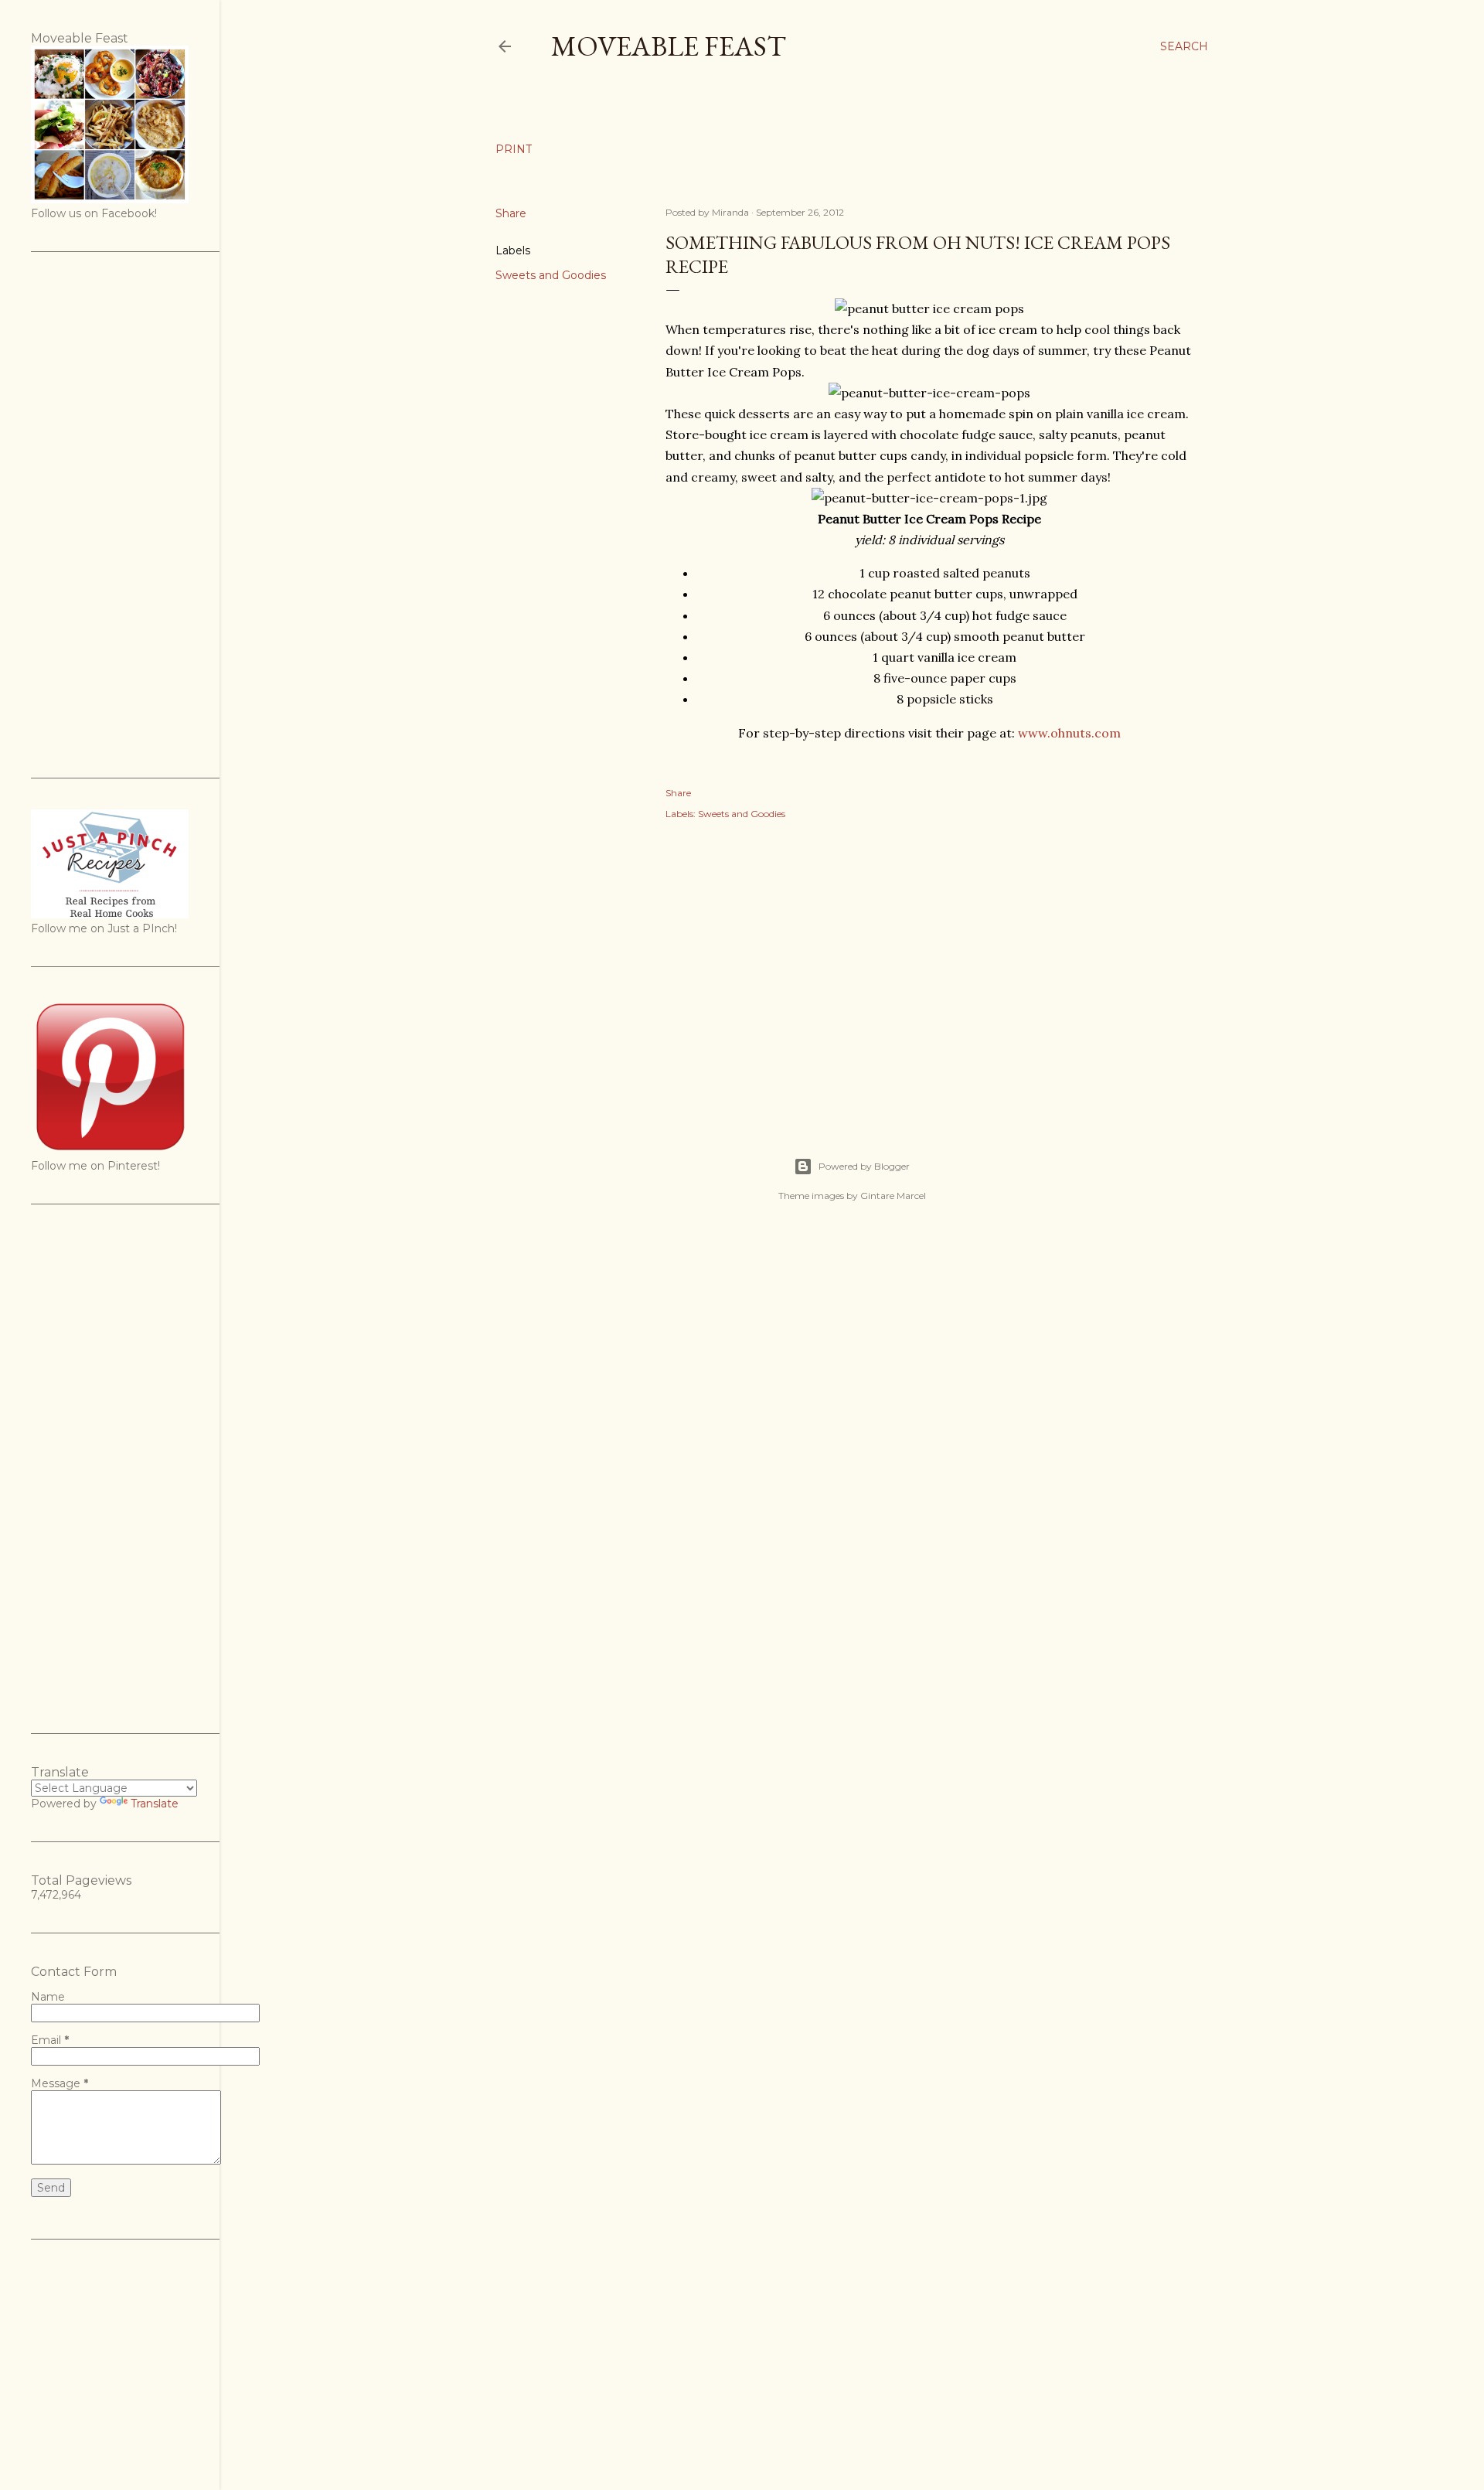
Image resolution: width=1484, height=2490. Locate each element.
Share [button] (511, 213)
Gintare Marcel (893, 1196)
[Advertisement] (929, 972)
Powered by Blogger (864, 1166)
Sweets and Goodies (551, 275)
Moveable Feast (669, 46)
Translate (155, 1804)
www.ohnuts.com (1069, 733)
